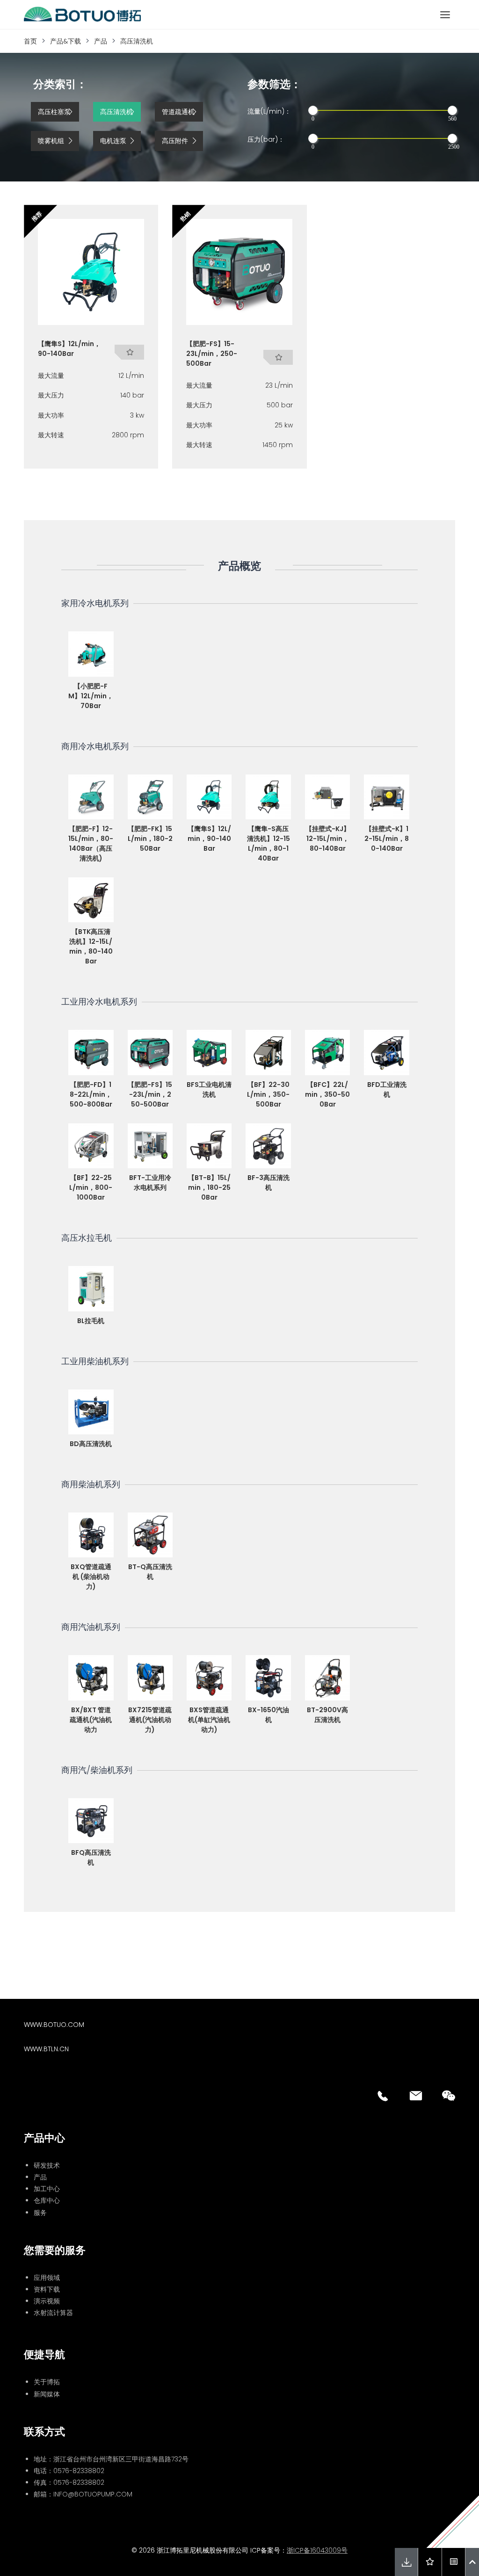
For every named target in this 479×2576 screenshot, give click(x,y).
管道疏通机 (178, 112)
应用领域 (47, 2278)
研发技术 (47, 2165)
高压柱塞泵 (54, 112)
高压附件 (175, 141)
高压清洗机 (137, 41)
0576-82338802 (79, 2471)
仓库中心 (47, 2200)
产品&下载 (65, 41)
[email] (416, 2096)
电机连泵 (113, 141)
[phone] (383, 2096)
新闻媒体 (47, 2394)
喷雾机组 (51, 141)
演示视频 (47, 2301)
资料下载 (47, 2289)
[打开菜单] (445, 14)
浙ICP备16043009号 (317, 2550)
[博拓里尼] (82, 14)
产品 (101, 41)
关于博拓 (47, 2382)
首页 (30, 41)
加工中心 (47, 2189)
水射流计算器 (53, 2313)
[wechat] (449, 2096)
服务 (40, 2213)
